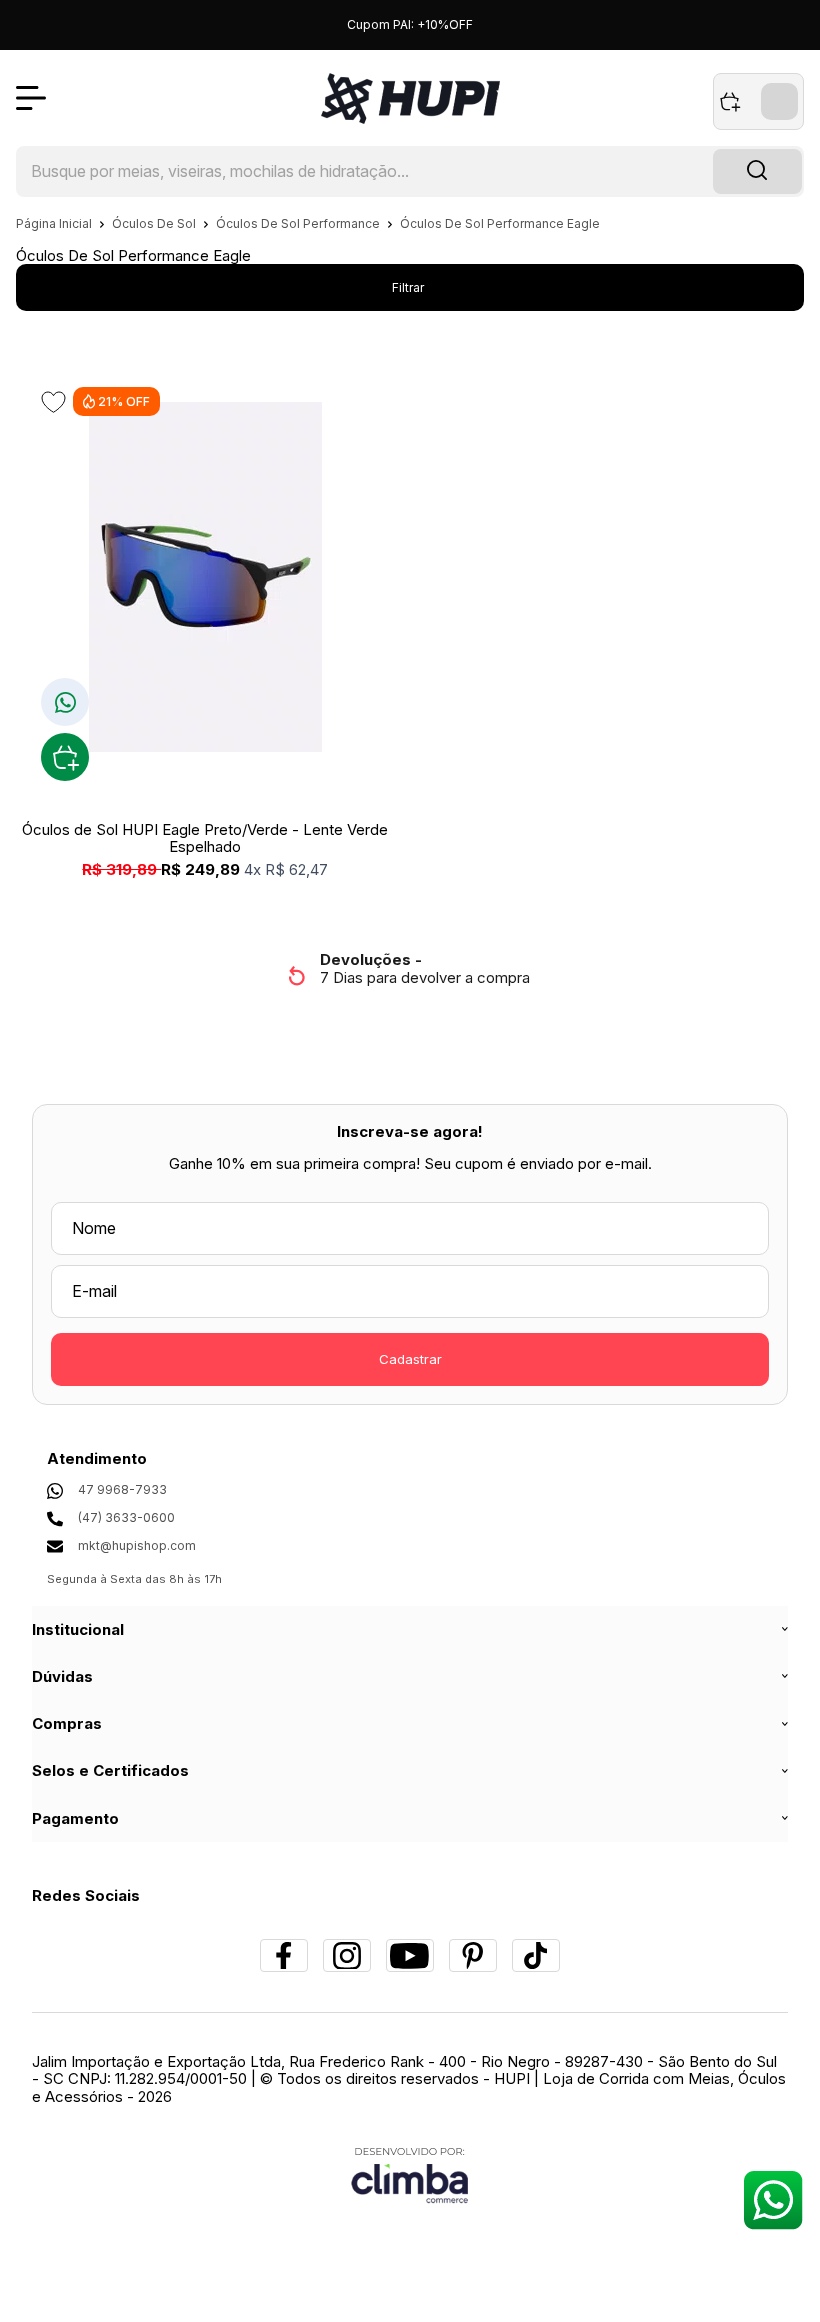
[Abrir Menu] (31, 98)
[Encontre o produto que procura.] (757, 172)
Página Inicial (55, 223)
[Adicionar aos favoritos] (53, 402)
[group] (409, 968)
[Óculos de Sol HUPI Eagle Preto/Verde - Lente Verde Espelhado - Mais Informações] (205, 576)
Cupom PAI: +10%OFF (410, 24)
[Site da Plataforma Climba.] (410, 2174)
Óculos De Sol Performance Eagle (500, 223)
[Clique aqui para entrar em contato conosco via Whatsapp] (772, 2199)
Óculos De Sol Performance (299, 223)
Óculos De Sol (155, 223)
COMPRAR (65, 757)
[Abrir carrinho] (758, 101)
